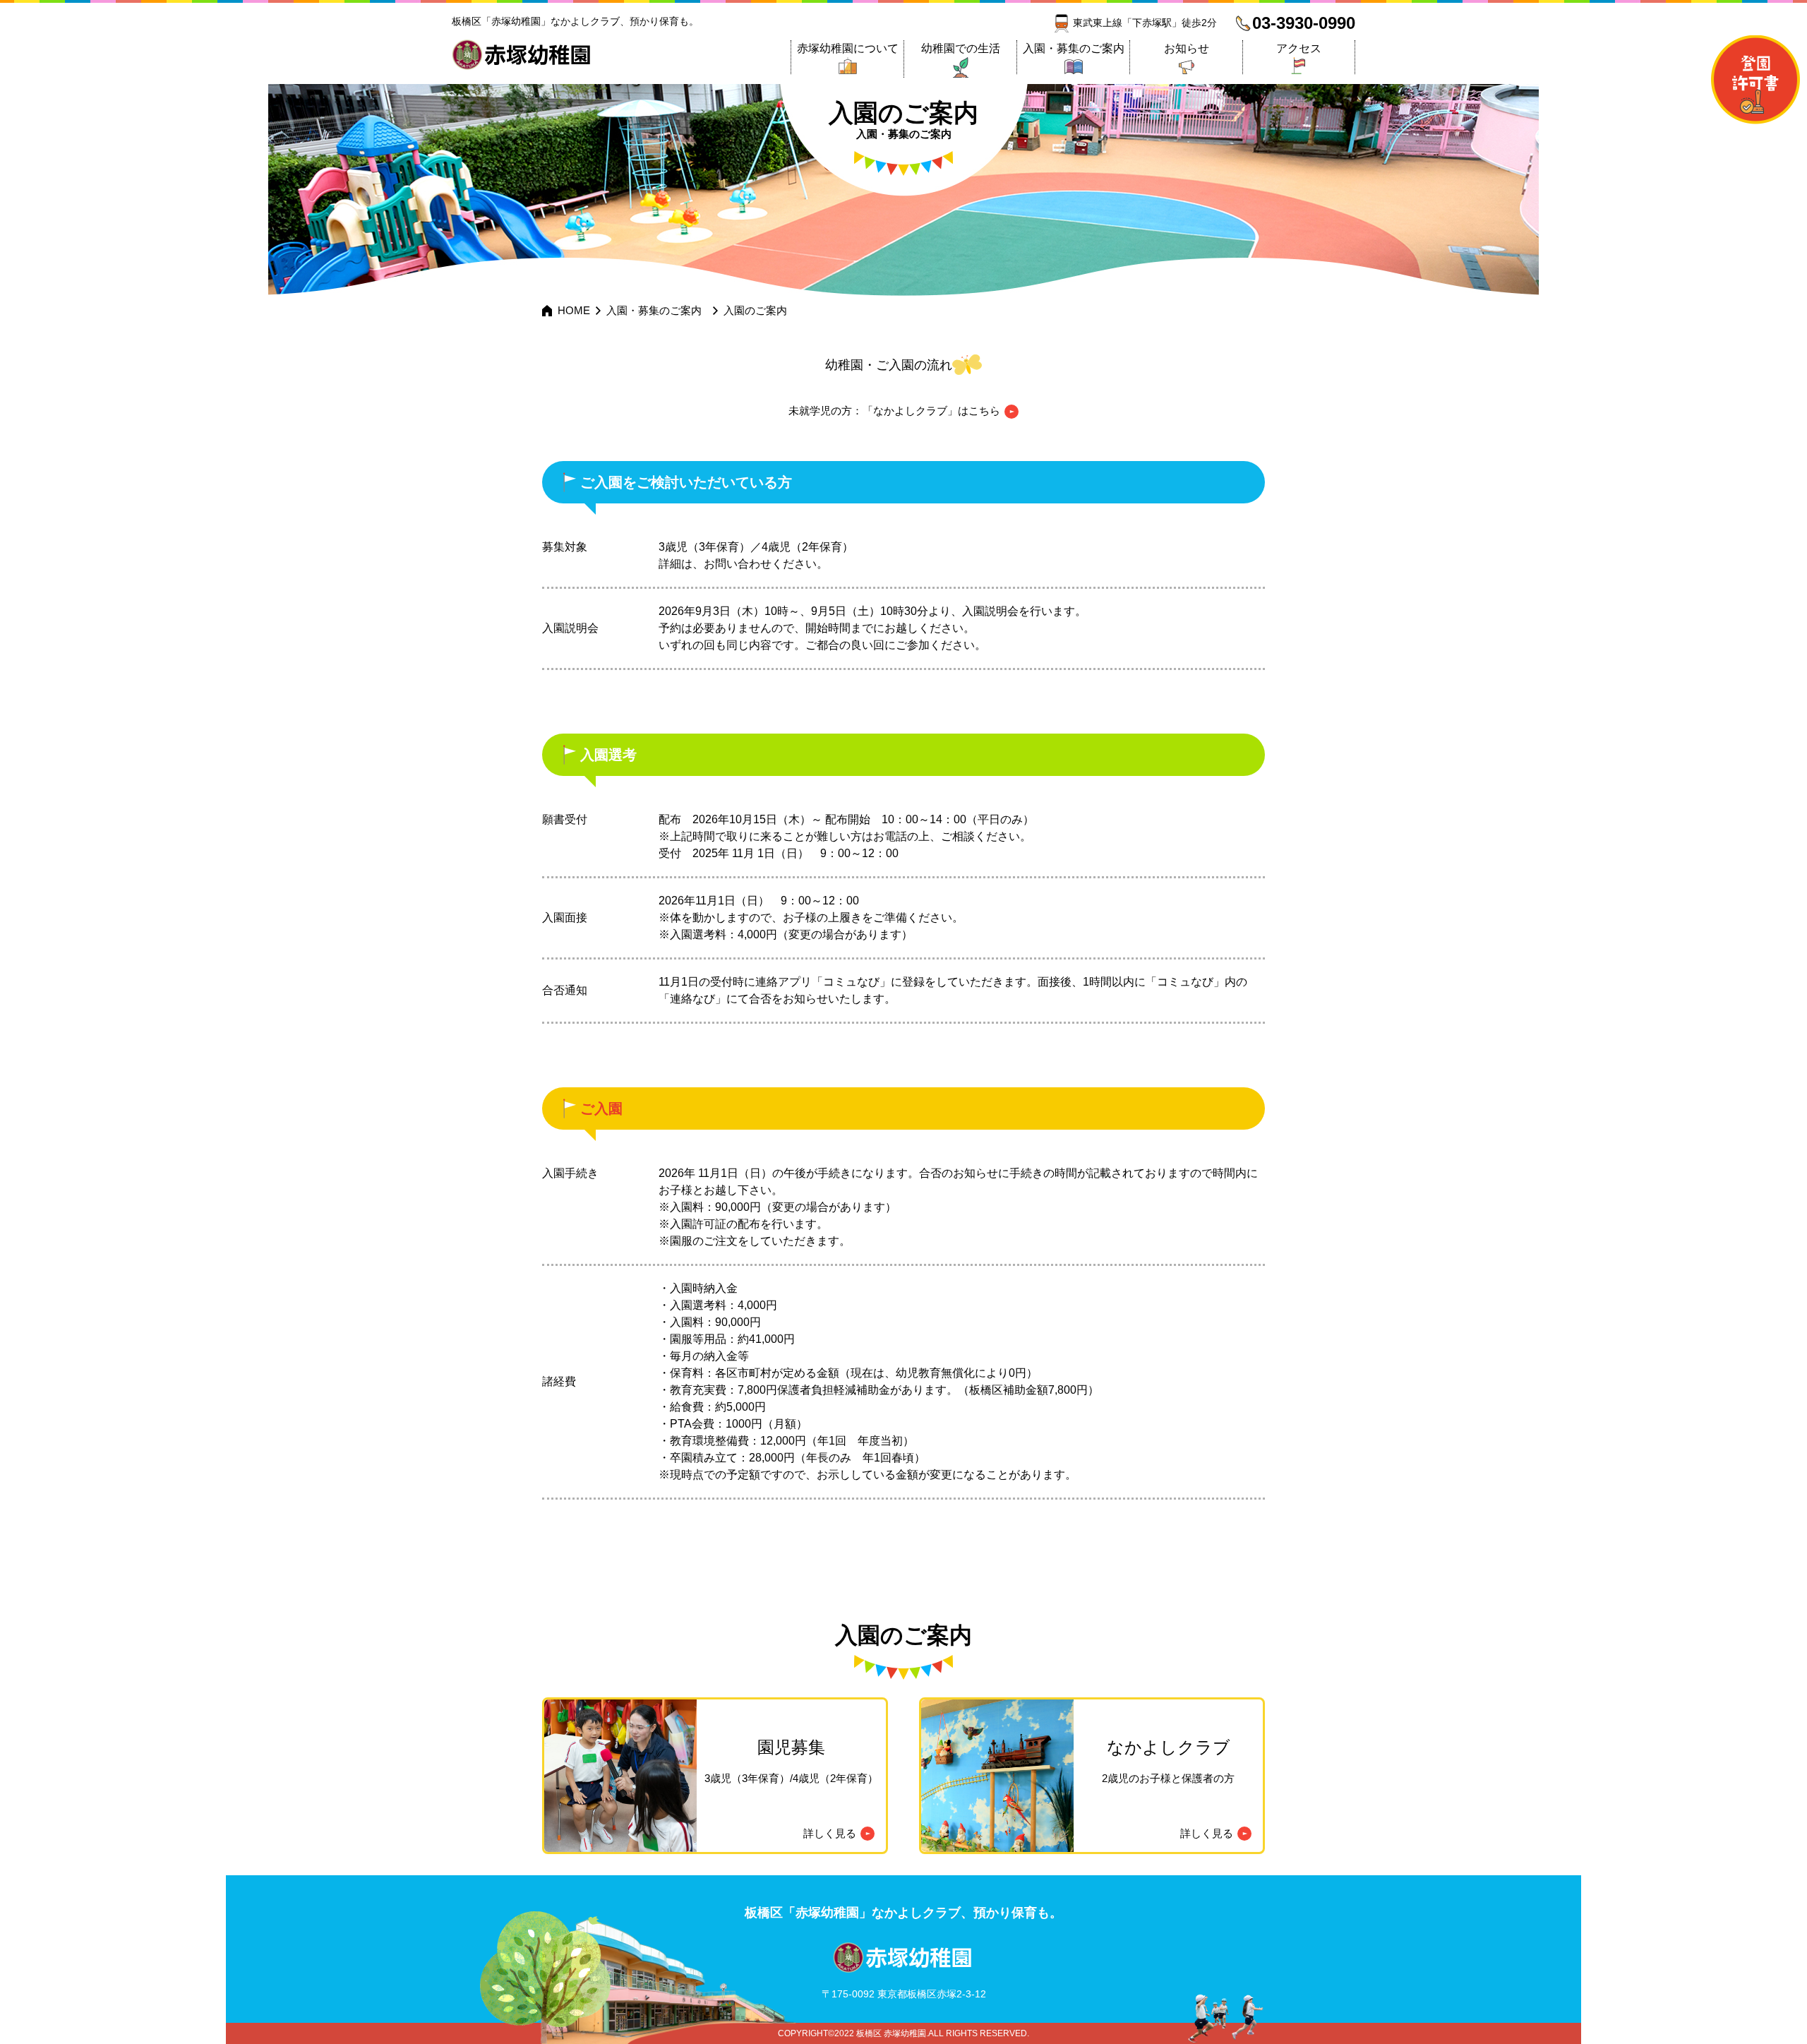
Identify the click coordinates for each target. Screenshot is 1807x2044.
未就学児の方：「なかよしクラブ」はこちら (894, 411)
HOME (574, 310)
